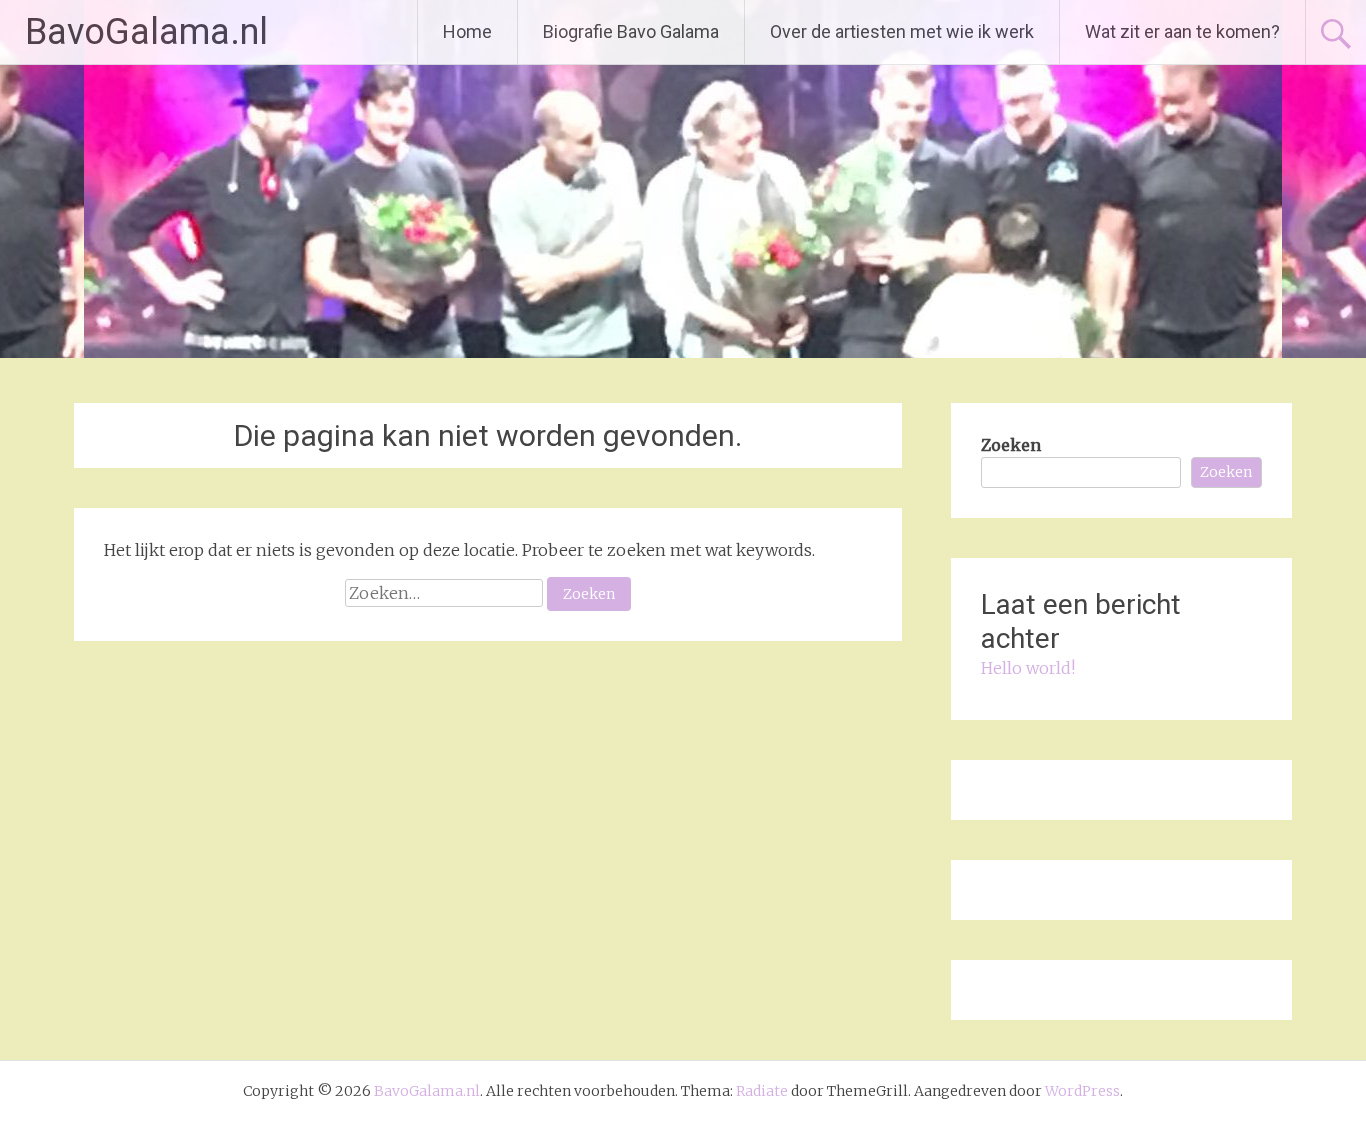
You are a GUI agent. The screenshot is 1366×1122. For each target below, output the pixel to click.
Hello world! (1028, 668)
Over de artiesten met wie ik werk (902, 31)
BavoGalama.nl (146, 32)
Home (467, 31)
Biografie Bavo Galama (631, 31)
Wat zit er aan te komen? (1182, 31)
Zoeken (1011, 445)
